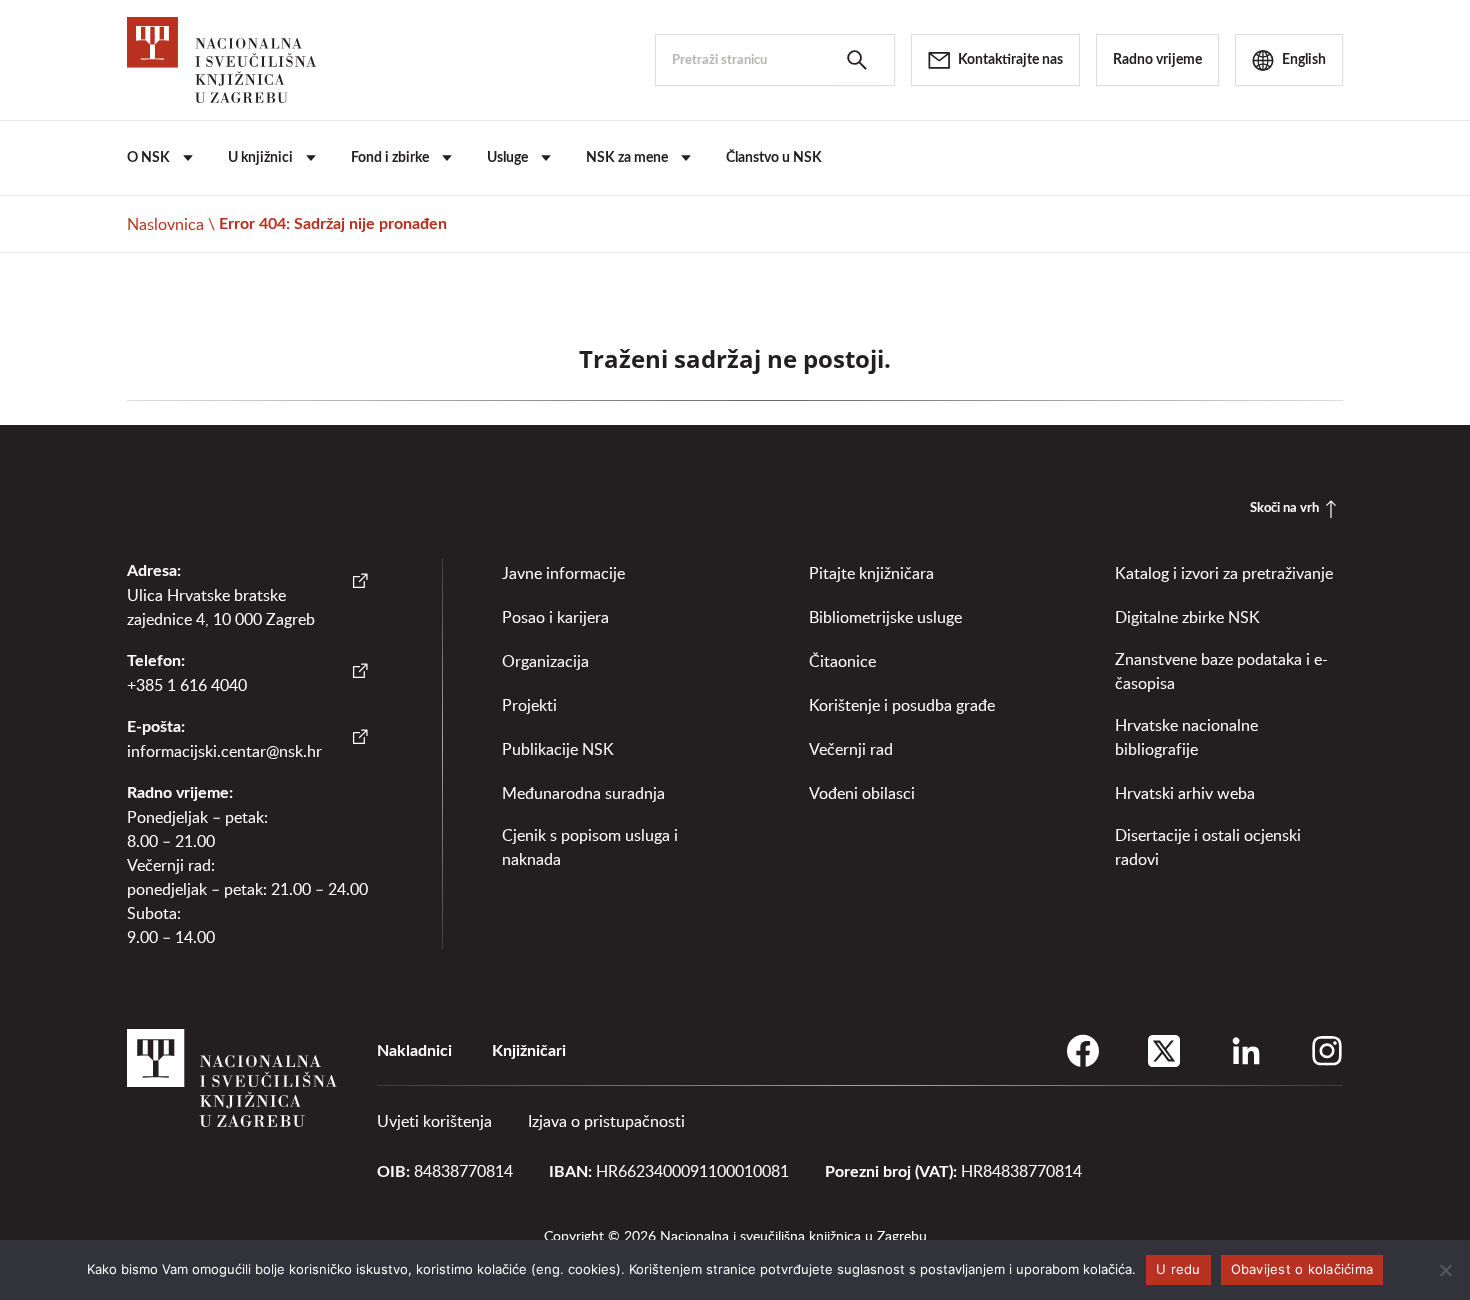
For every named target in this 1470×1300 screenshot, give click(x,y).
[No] (1445, 1270)
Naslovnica (165, 224)
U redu (1178, 1269)
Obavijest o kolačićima (1302, 1269)
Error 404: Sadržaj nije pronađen (333, 224)
